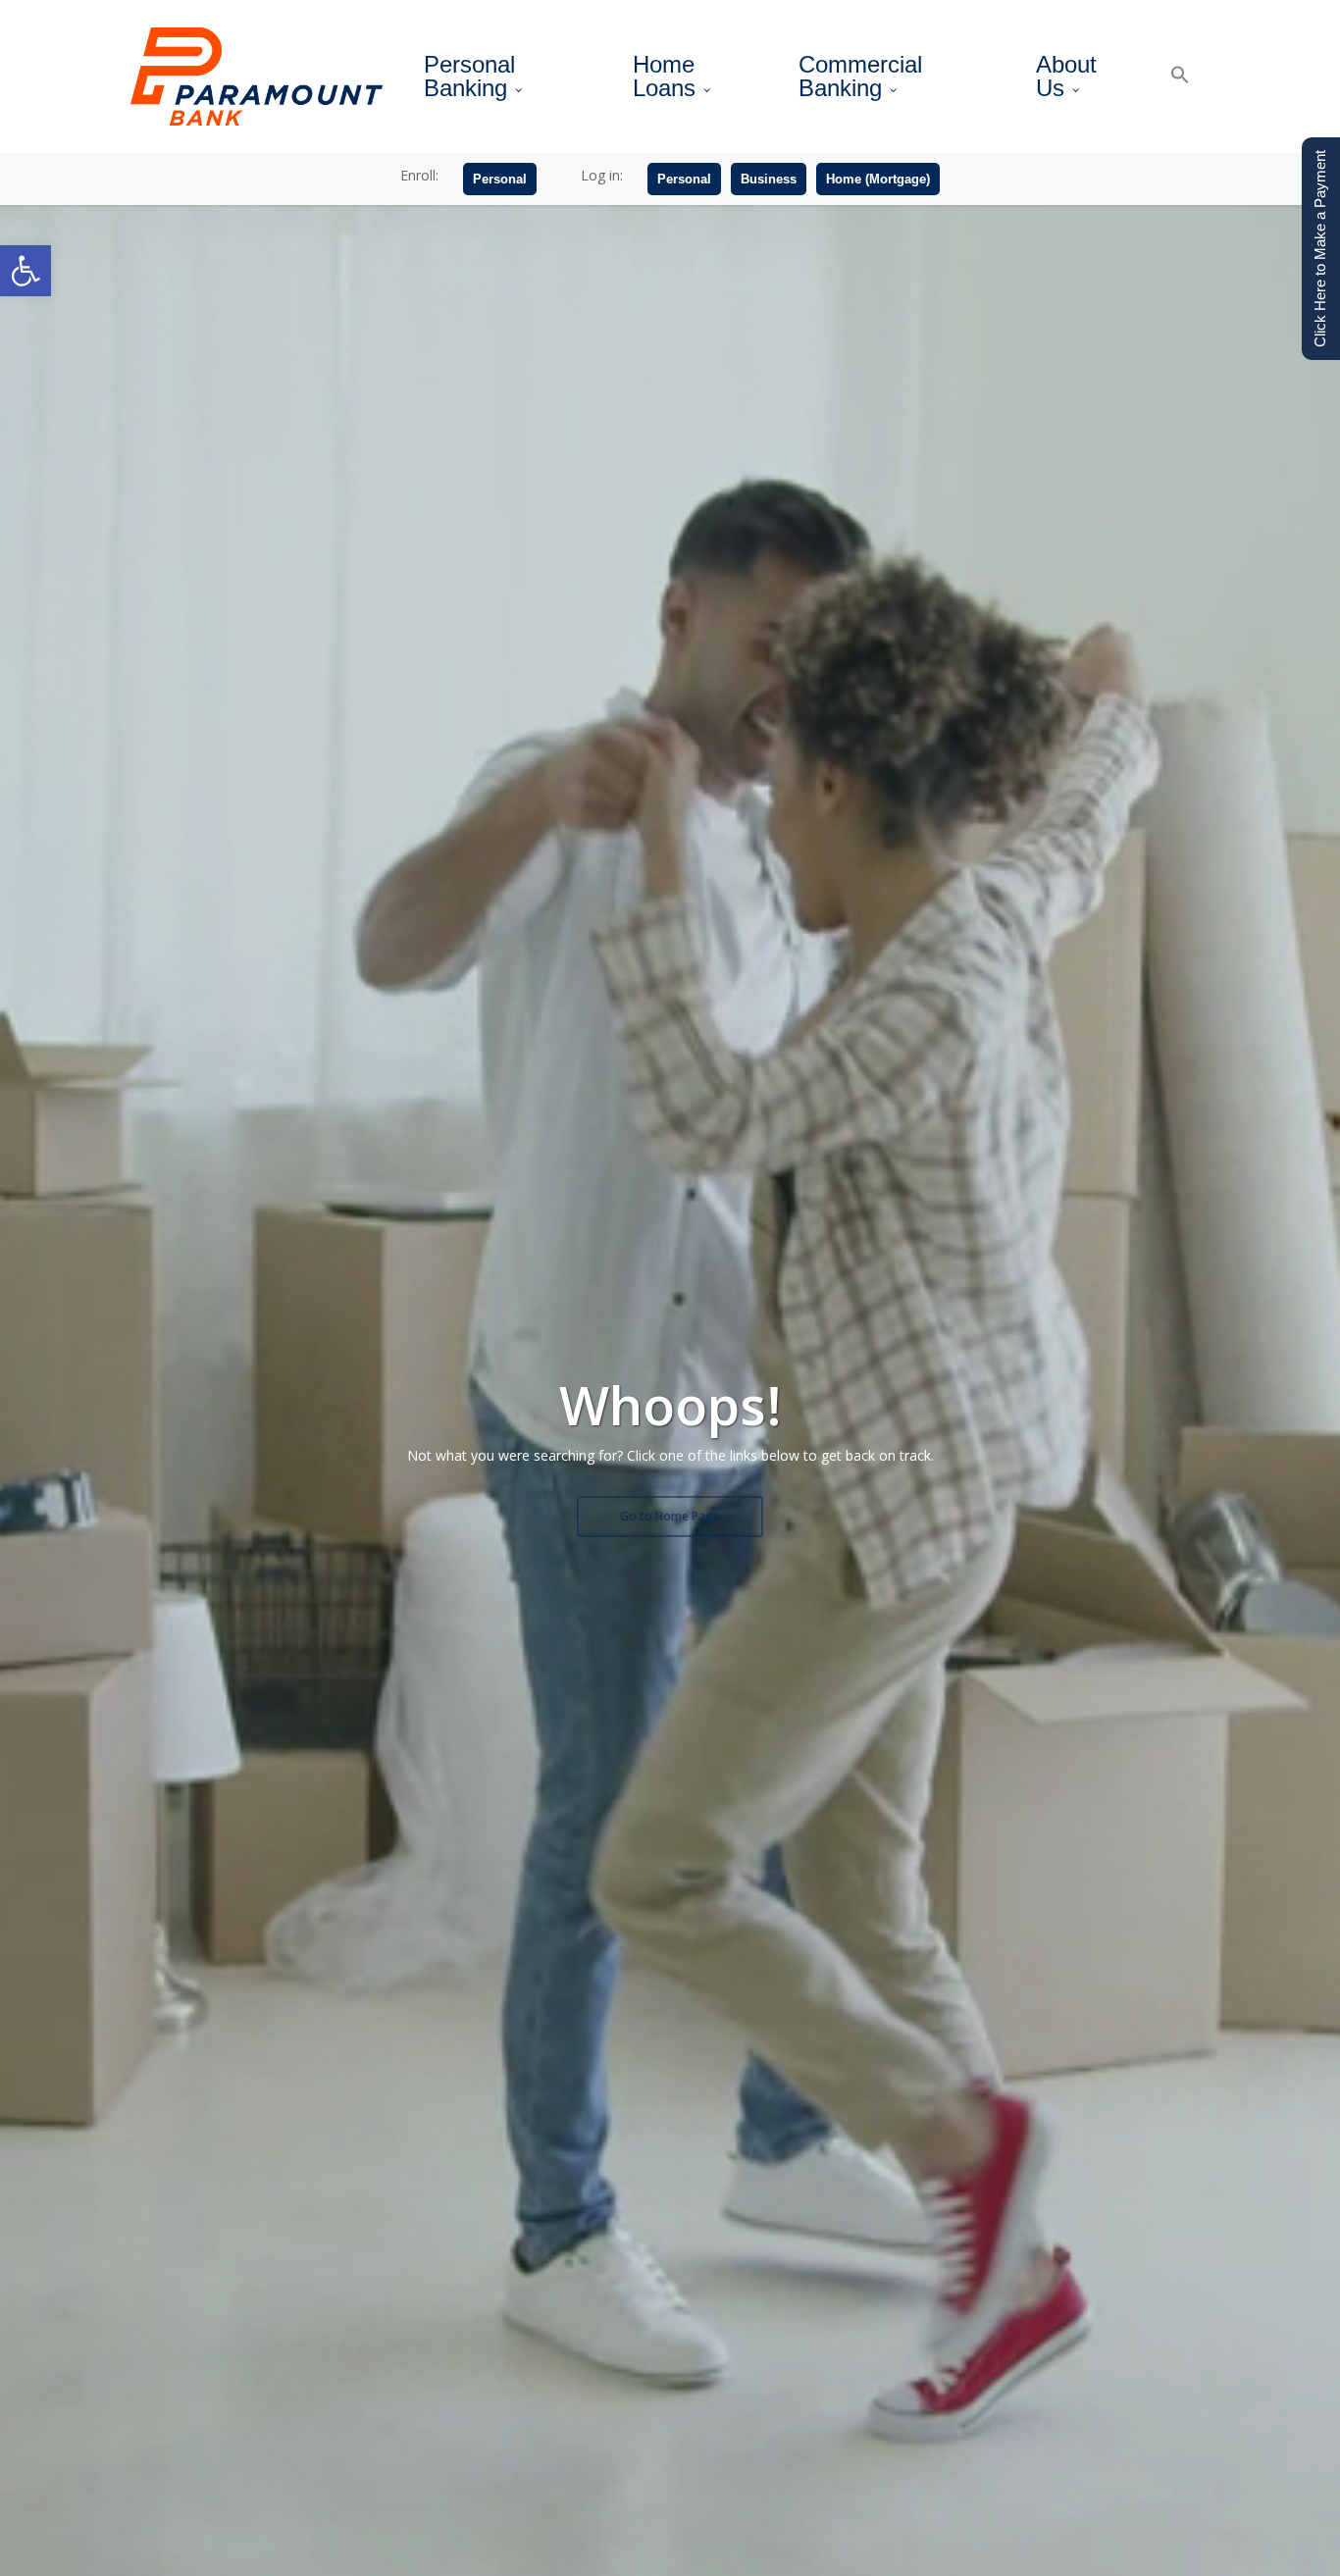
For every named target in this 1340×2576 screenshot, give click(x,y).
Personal (500, 179)
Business (769, 179)
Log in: (602, 175)
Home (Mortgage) (878, 179)
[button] (26, 271)
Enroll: (419, 175)
